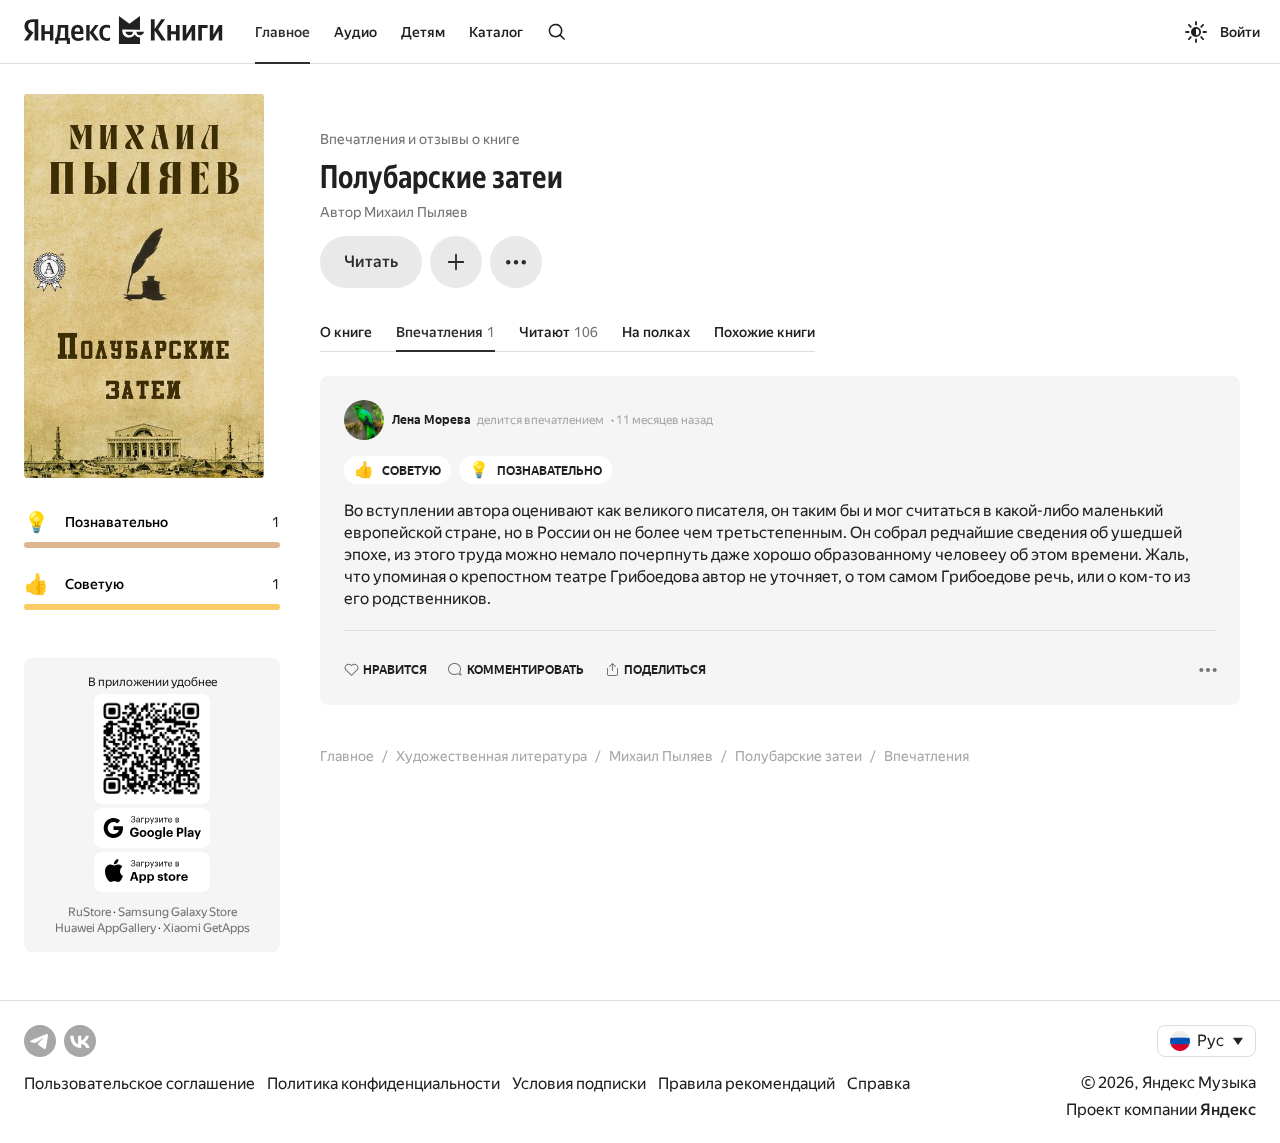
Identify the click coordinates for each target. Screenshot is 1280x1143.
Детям (423, 32)
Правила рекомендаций (746, 1083)
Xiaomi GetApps (206, 928)
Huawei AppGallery (105, 928)
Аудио (355, 32)
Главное (282, 32)
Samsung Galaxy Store (177, 912)
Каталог (496, 32)
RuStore (89, 912)
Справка (878, 1083)
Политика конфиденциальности (383, 1083)
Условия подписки (579, 1083)
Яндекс (1228, 1109)
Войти (1240, 32)
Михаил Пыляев (416, 212)
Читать (371, 261)
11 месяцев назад (664, 420)
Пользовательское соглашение (139, 1083)
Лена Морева (431, 420)
